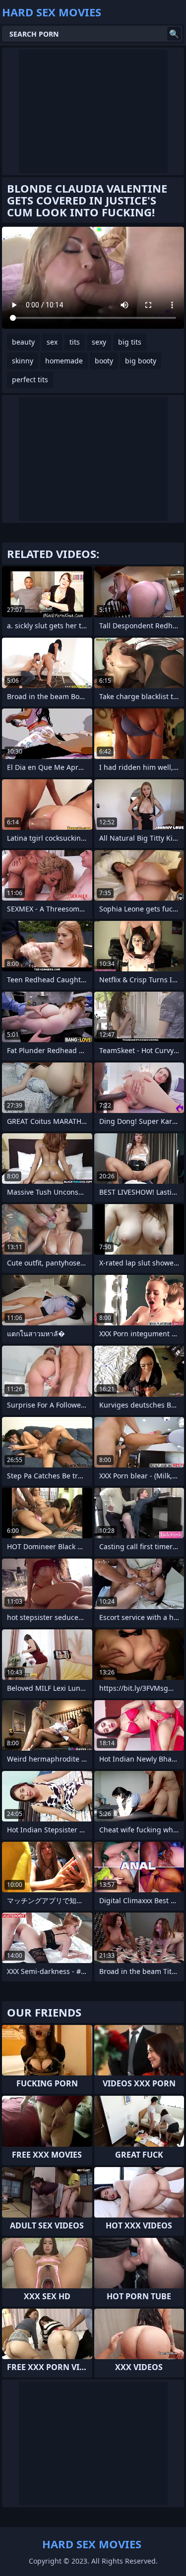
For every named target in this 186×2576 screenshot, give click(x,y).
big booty (141, 361)
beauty (23, 342)
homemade (64, 361)
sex (52, 342)
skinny (23, 361)
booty (104, 361)
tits (75, 342)
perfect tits (30, 379)
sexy (99, 342)
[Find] (174, 34)
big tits (130, 342)
